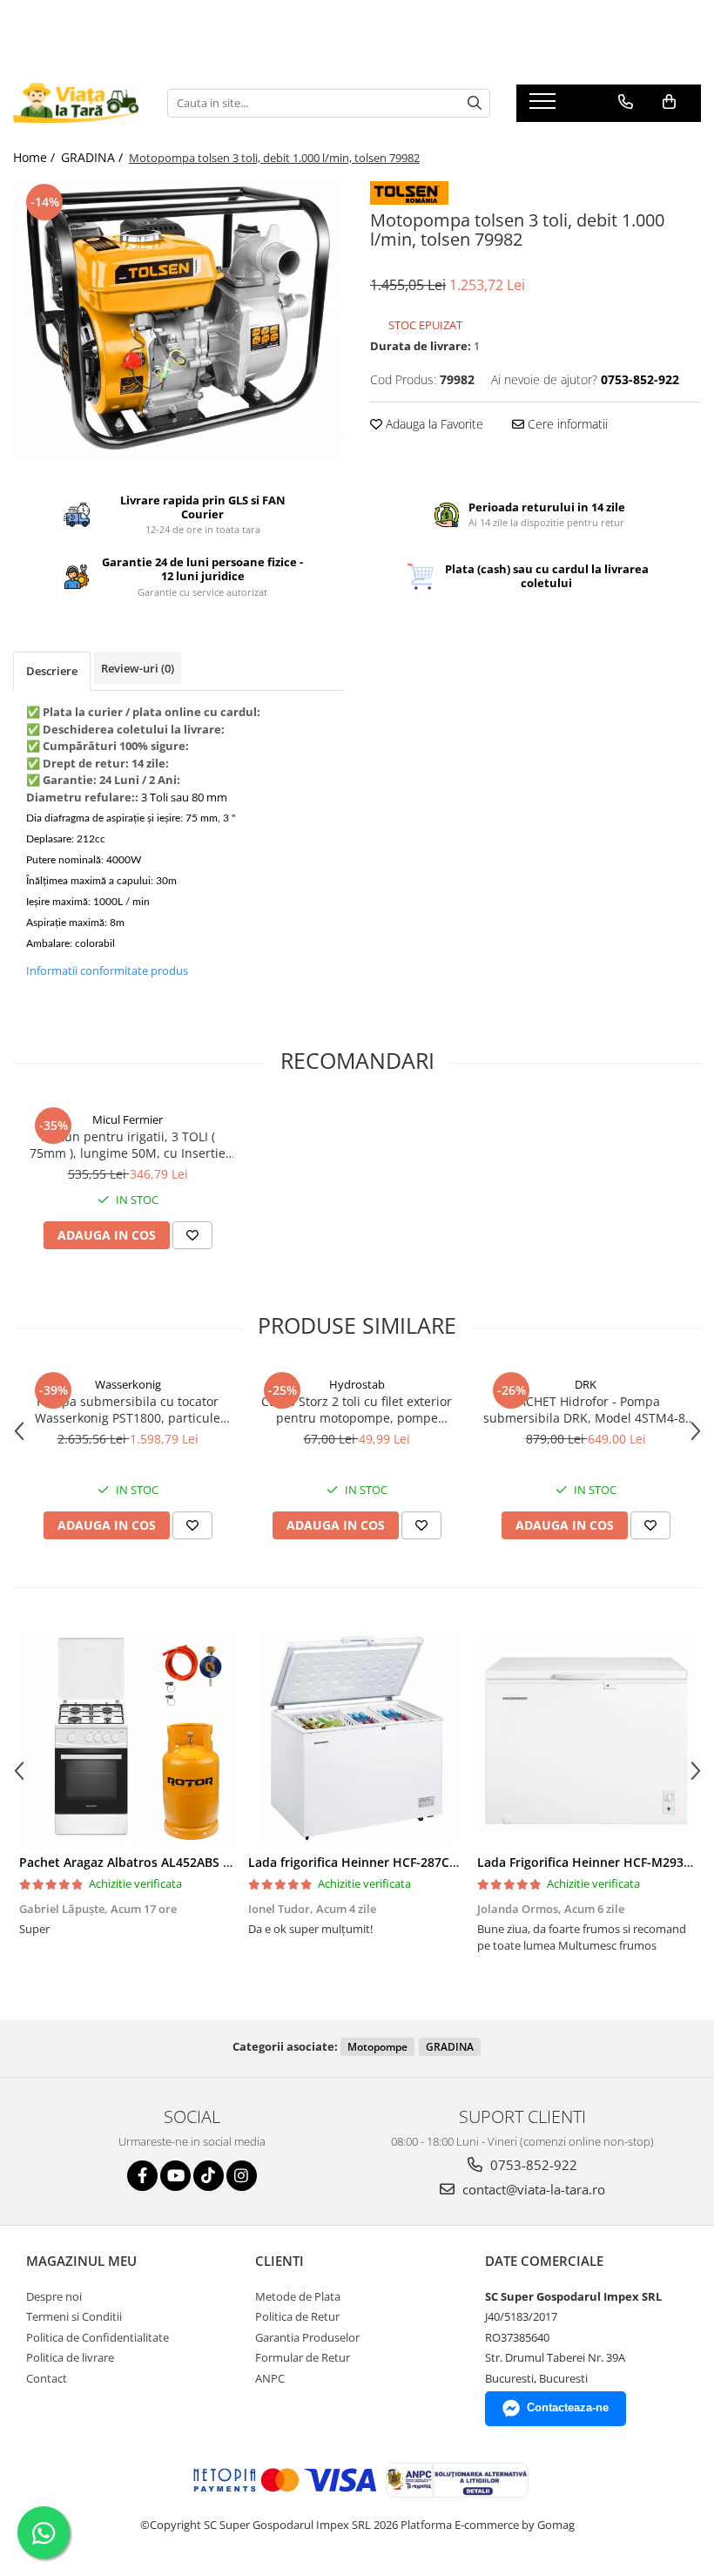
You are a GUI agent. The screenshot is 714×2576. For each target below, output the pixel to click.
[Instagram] (242, 2176)
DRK (586, 1384)
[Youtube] (175, 2176)
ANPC (270, 2378)
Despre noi (54, 2296)
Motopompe (377, 2047)
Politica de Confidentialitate (98, 2337)
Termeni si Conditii (74, 2316)
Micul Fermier (128, 1119)
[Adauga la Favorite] (192, 1235)
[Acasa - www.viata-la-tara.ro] (77, 103)
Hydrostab (357, 1384)
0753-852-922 (532, 2165)
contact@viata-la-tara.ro (532, 2189)
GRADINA (450, 2047)
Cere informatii (566, 424)
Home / (36, 157)
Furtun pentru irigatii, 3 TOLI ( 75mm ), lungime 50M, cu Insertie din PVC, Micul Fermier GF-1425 (128, 1145)
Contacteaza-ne (568, 2407)
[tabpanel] (178, 319)
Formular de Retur (303, 2357)
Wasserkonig (128, 1384)
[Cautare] (475, 103)
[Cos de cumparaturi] (669, 102)
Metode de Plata (298, 2296)
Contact (47, 2378)
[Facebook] (142, 2176)
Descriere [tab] (52, 671)
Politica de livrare (70, 2357)
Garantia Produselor (307, 2337)
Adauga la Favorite (433, 424)
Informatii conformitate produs (107, 970)
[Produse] (545, 106)
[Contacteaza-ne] (626, 102)
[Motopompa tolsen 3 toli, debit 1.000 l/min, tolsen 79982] (178, 319)
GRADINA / (94, 157)
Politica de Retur (297, 2316)
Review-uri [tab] (138, 668)
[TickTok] (209, 2176)
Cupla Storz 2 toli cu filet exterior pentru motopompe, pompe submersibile (357, 1410)
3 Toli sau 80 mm (184, 797)
